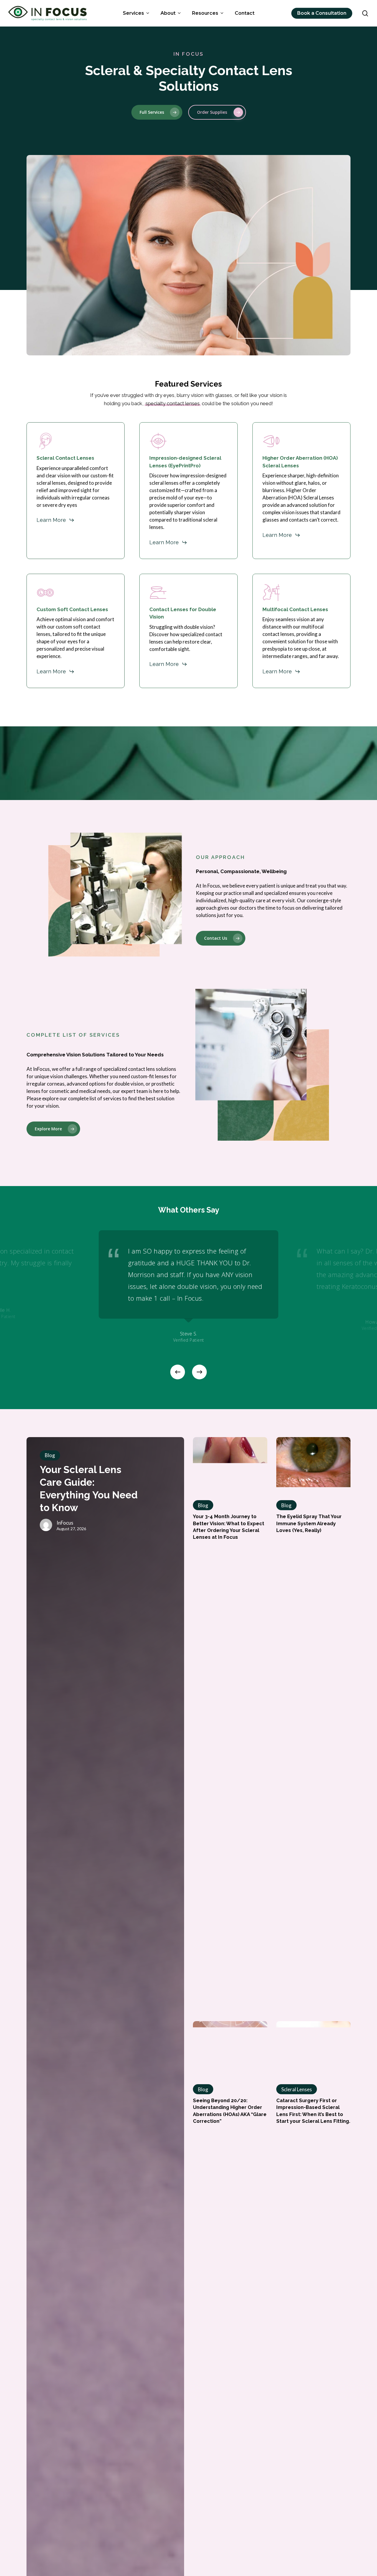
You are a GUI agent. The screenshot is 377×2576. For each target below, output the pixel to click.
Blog (50, 1455)
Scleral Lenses (297, 2089)
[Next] (199, 1372)
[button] (157, 112)
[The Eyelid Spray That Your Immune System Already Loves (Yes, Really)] (313, 1452)
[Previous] (178, 1372)
